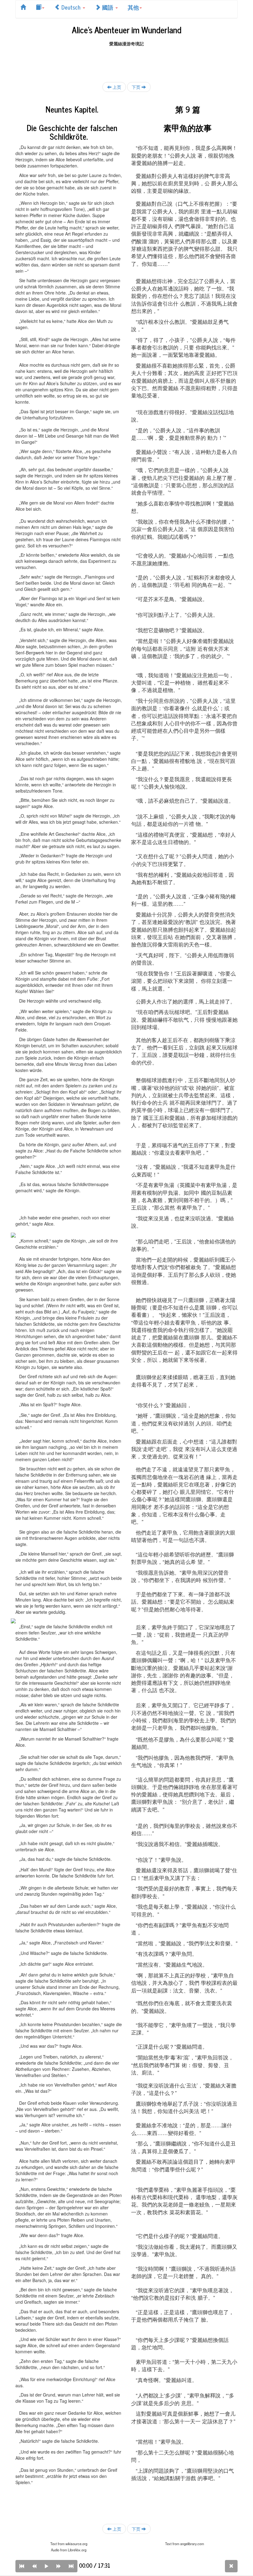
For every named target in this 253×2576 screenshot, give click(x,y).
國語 (108, 7)
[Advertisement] (128, 60)
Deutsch (71, 7)
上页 (116, 87)
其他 (133, 7)
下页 (137, 87)
